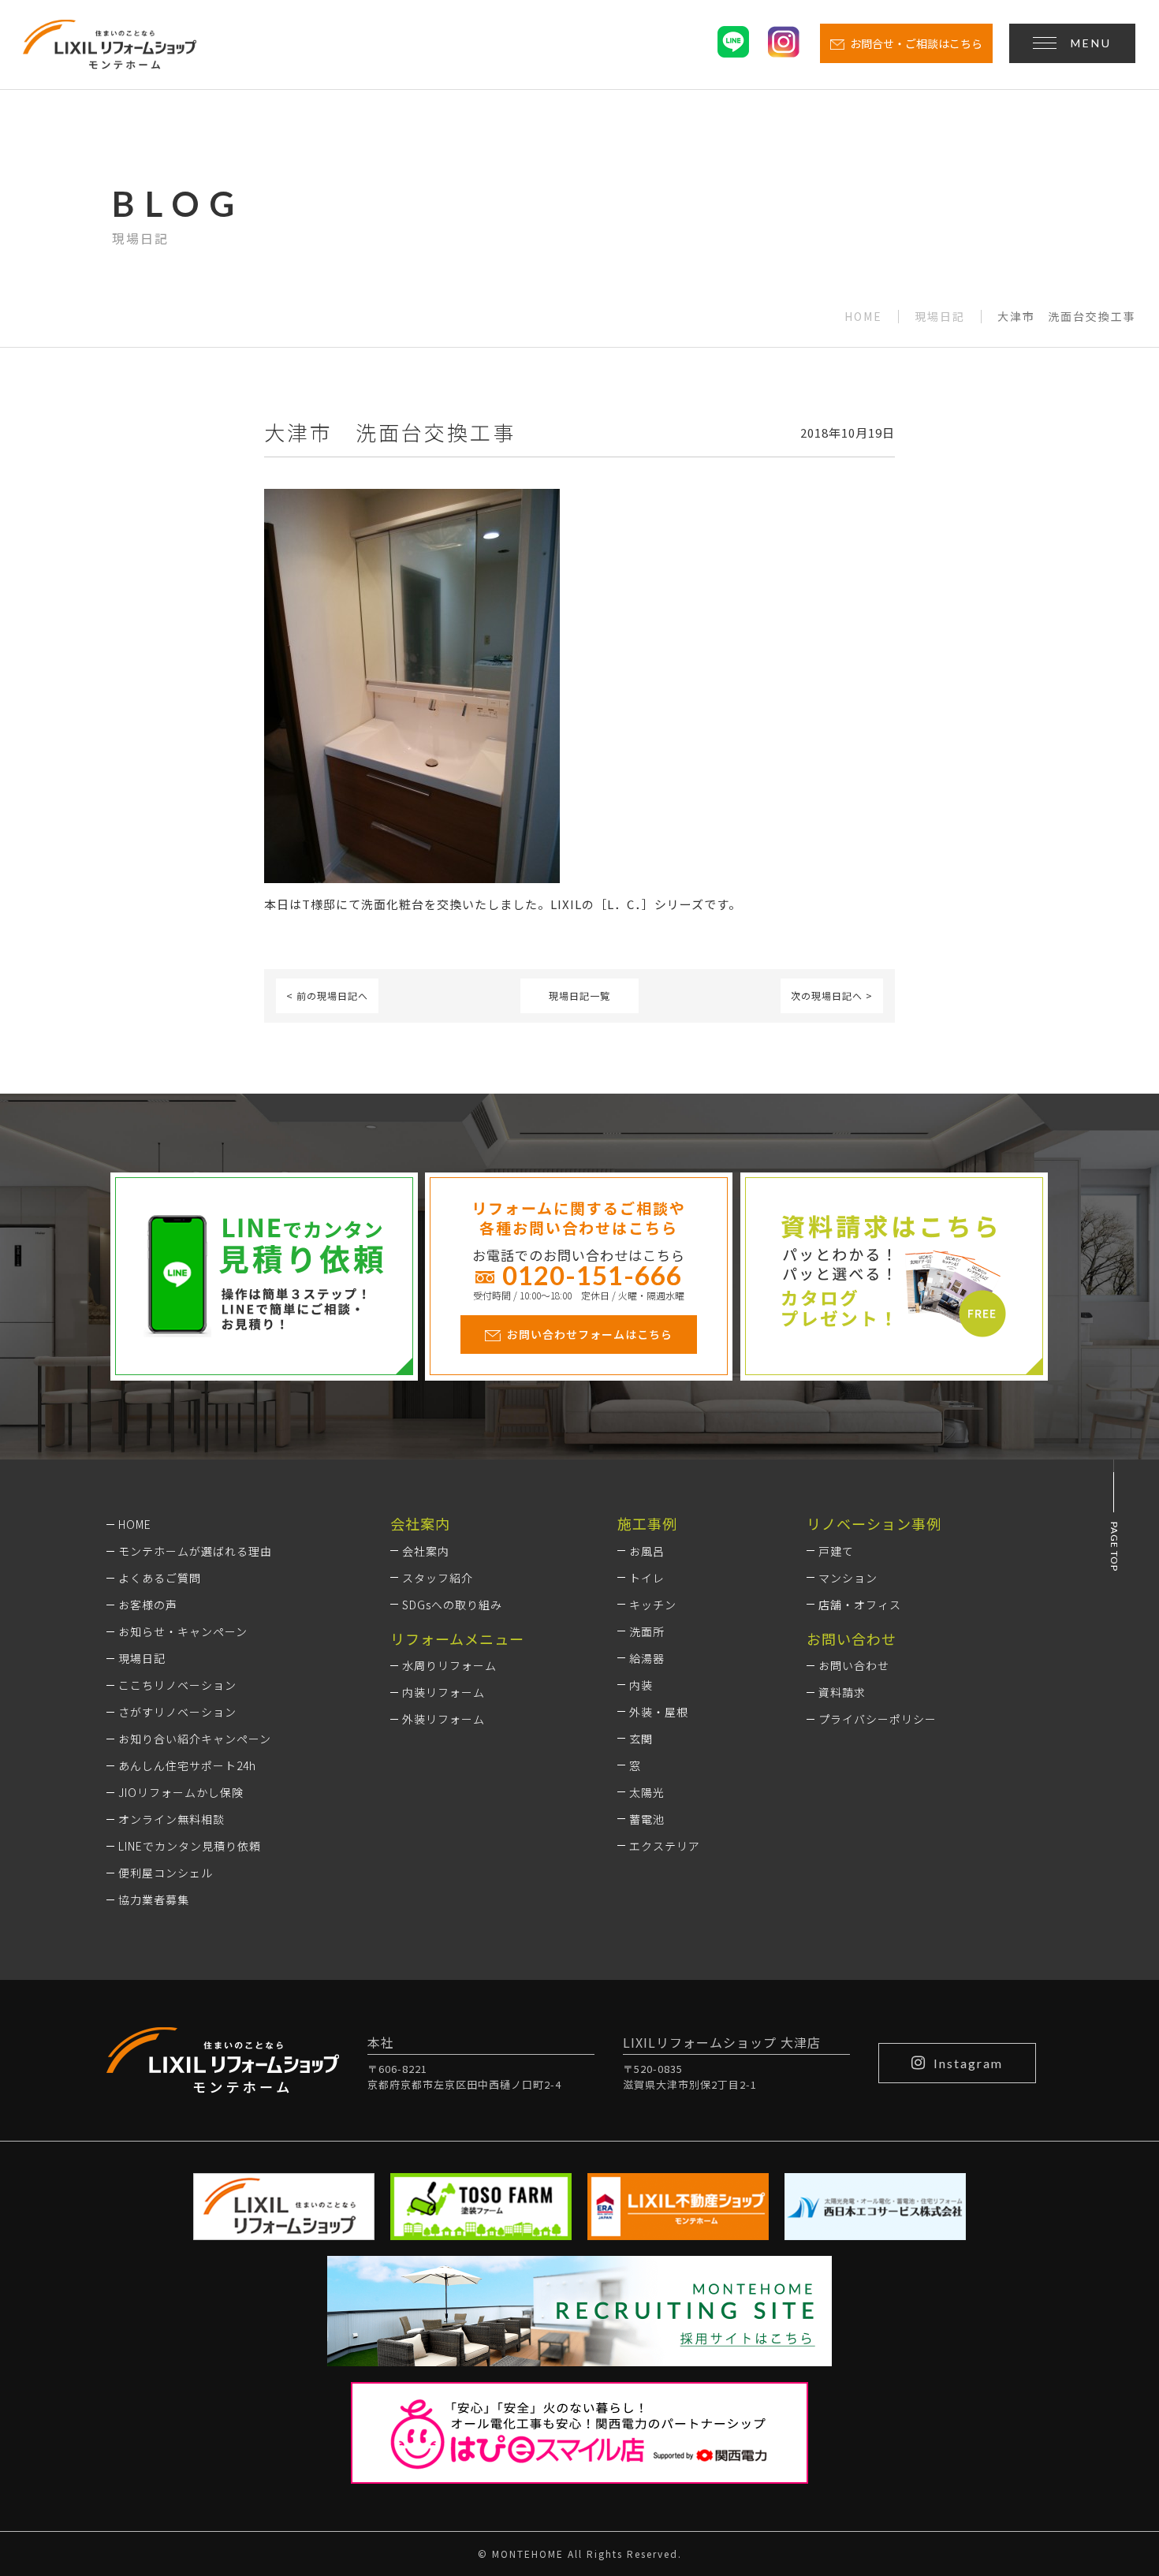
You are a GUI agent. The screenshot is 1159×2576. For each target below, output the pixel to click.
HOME (863, 317)
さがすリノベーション (177, 1712)
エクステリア (665, 1846)
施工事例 (647, 1523)
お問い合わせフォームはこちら (590, 1334)
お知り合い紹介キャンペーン (195, 1739)
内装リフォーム (443, 1692)
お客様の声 (148, 1605)
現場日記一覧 (579, 995)
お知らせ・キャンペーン (183, 1631)
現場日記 (940, 317)
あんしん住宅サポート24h (187, 1765)
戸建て (836, 1551)
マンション (848, 1578)
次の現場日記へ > (832, 995)
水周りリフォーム (449, 1665)
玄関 (641, 1739)
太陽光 (647, 1792)
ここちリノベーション (177, 1685)
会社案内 (426, 1551)
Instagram (968, 2063)
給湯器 (647, 1658)
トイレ (647, 1578)
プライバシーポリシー (878, 1719)
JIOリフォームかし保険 (181, 1792)
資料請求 (842, 1692)
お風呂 (647, 1551)
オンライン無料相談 (171, 1819)
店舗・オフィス (860, 1605)
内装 (641, 1685)
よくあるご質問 (160, 1578)
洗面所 (647, 1631)
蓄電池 (647, 1819)
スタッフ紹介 (438, 1578)
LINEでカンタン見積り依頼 (190, 1846)
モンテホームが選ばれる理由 (195, 1551)
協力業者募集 (154, 1899)
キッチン (653, 1605)
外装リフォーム (443, 1719)
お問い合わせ (854, 1665)
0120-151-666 (592, 1275)
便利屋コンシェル (166, 1873)
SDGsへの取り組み (452, 1605)
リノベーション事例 (874, 1523)
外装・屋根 (659, 1712)
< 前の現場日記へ (327, 995)
